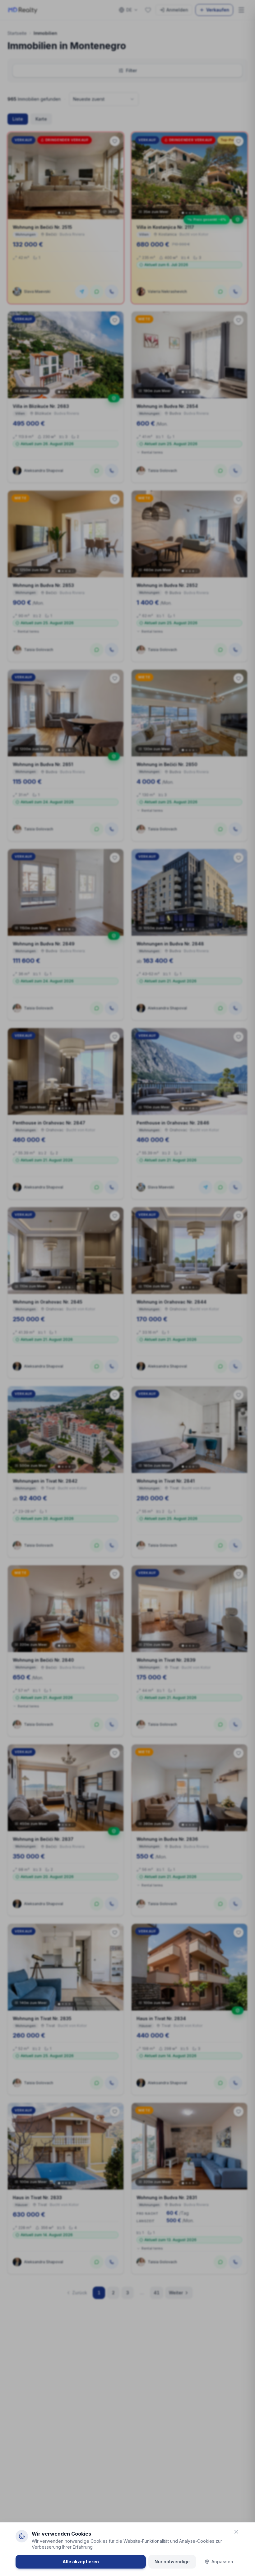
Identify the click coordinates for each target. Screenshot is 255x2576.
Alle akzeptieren (81, 2562)
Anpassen (222, 2562)
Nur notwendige (172, 2562)
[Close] (236, 2532)
